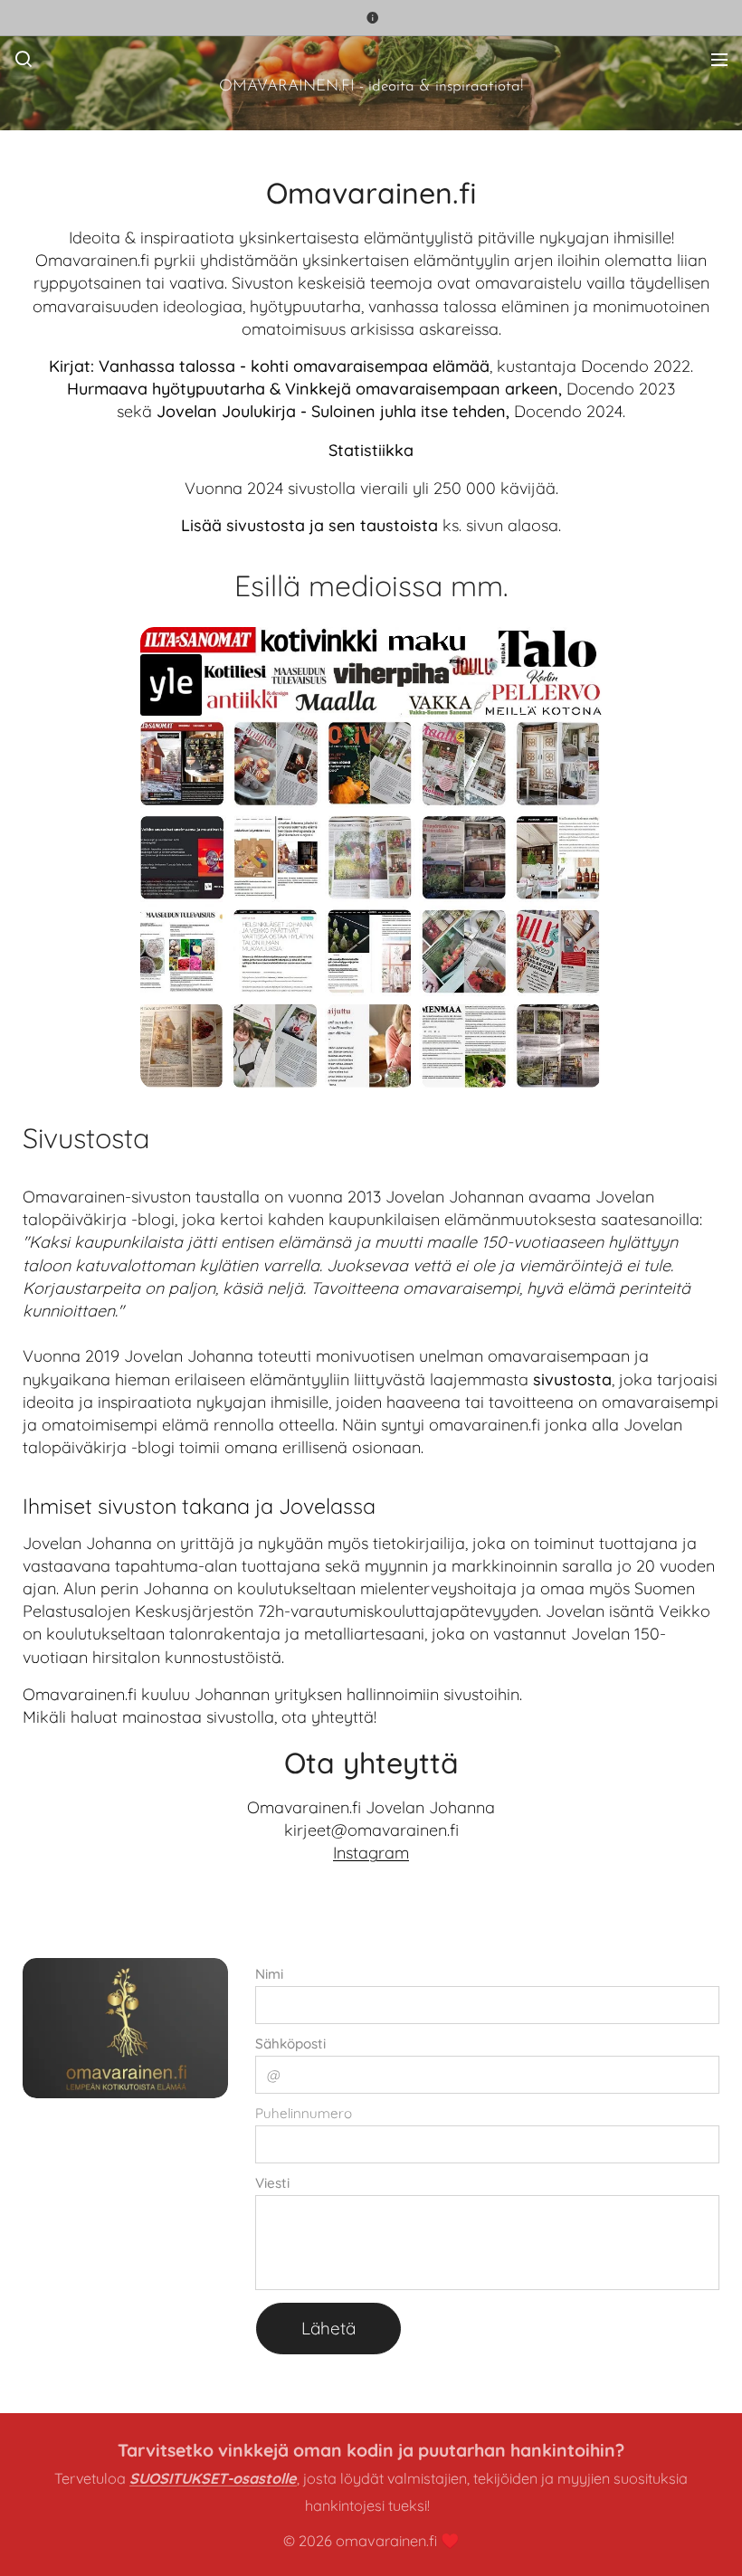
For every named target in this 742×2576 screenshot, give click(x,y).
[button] (24, 59)
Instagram (371, 1853)
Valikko (719, 59)
